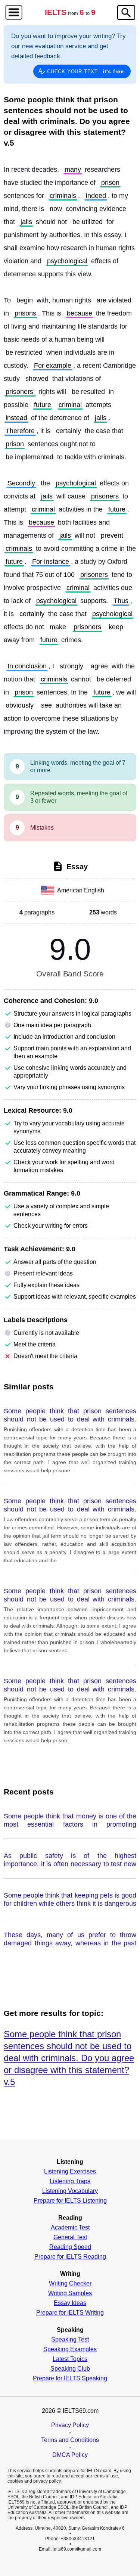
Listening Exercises (70, 2172)
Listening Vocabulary (70, 2191)
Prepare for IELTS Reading (70, 2257)
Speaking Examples (70, 2349)
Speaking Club (70, 2369)
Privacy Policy (70, 2425)
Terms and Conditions (70, 2440)
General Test (70, 2237)
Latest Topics (70, 2359)
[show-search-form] (126, 13)
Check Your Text (85, 71)
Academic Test (70, 2228)
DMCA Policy (70, 2455)
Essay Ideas (70, 2303)
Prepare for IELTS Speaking (70, 2378)
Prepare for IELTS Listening (70, 2201)
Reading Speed (70, 2247)
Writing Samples (70, 2293)
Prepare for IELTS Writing (70, 2313)
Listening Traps (70, 2181)
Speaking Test (70, 2340)
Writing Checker (70, 2284)
